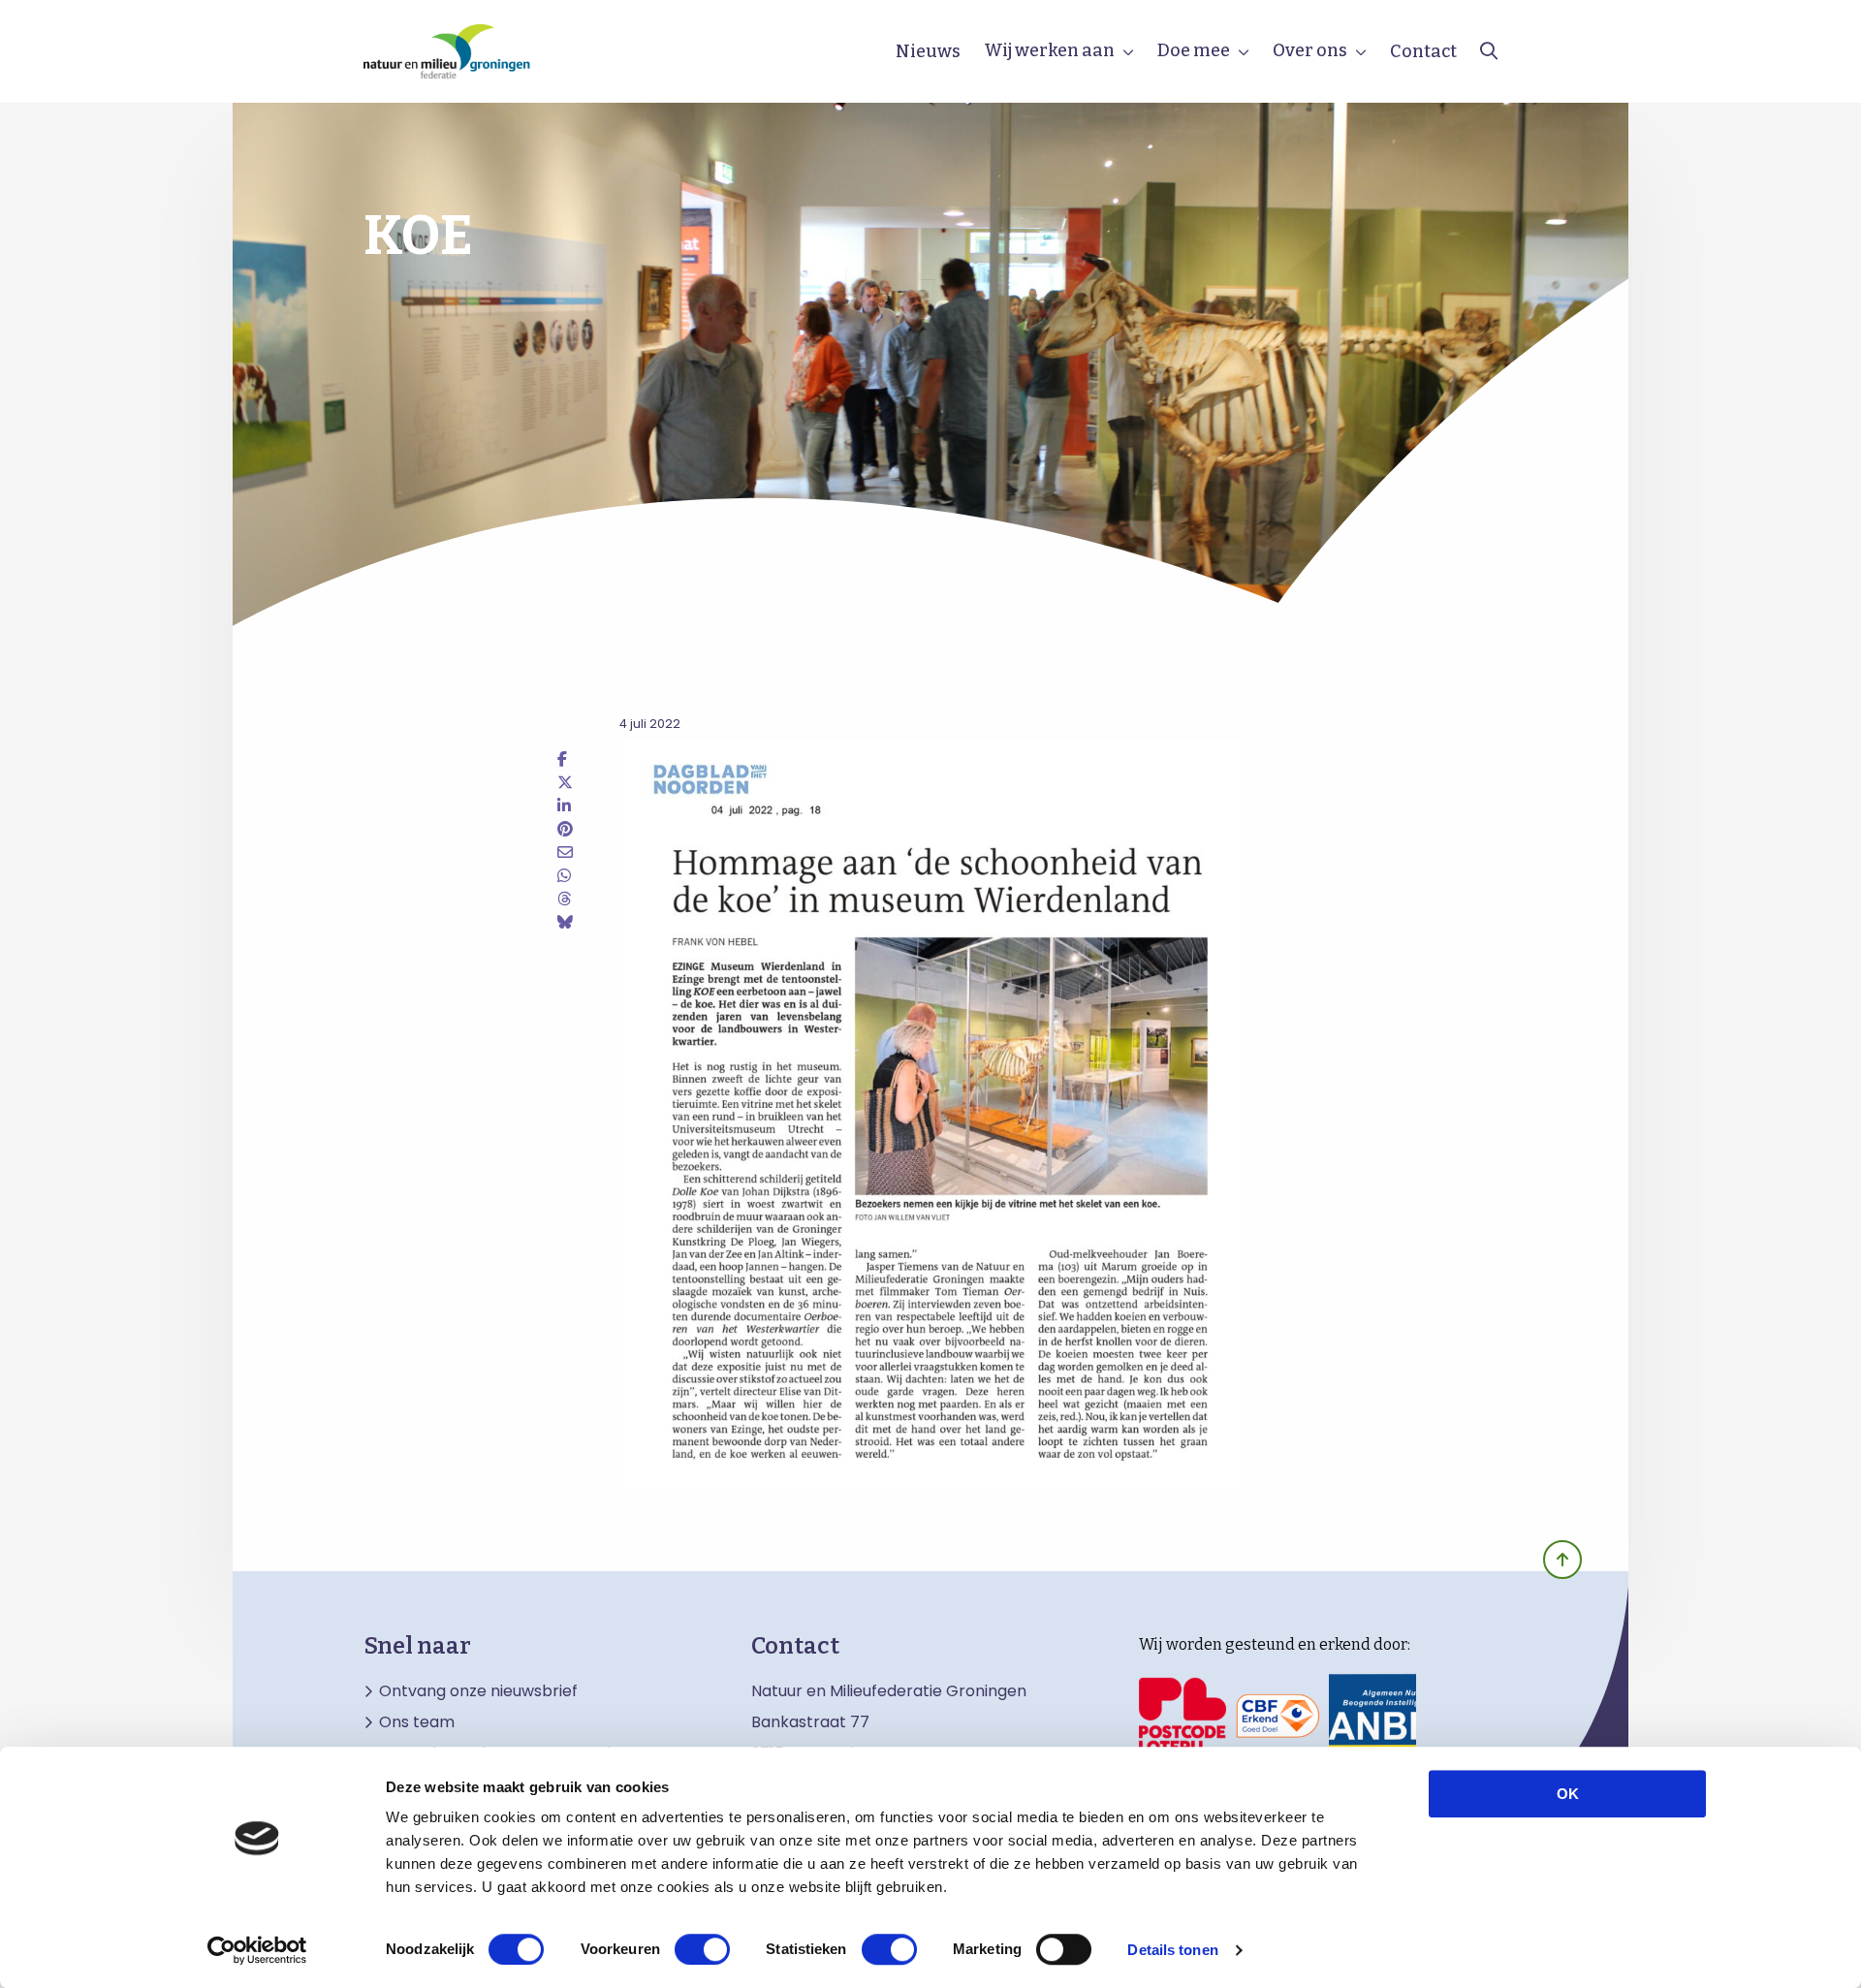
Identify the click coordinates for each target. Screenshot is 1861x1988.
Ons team (417, 1722)
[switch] (702, 1949)
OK (1568, 1794)
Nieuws (928, 51)
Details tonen (1172, 1950)
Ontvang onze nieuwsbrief (478, 1691)
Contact (1423, 51)
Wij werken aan (1049, 50)
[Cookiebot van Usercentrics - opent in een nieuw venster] (257, 1950)
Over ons (1310, 50)
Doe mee (1194, 50)
